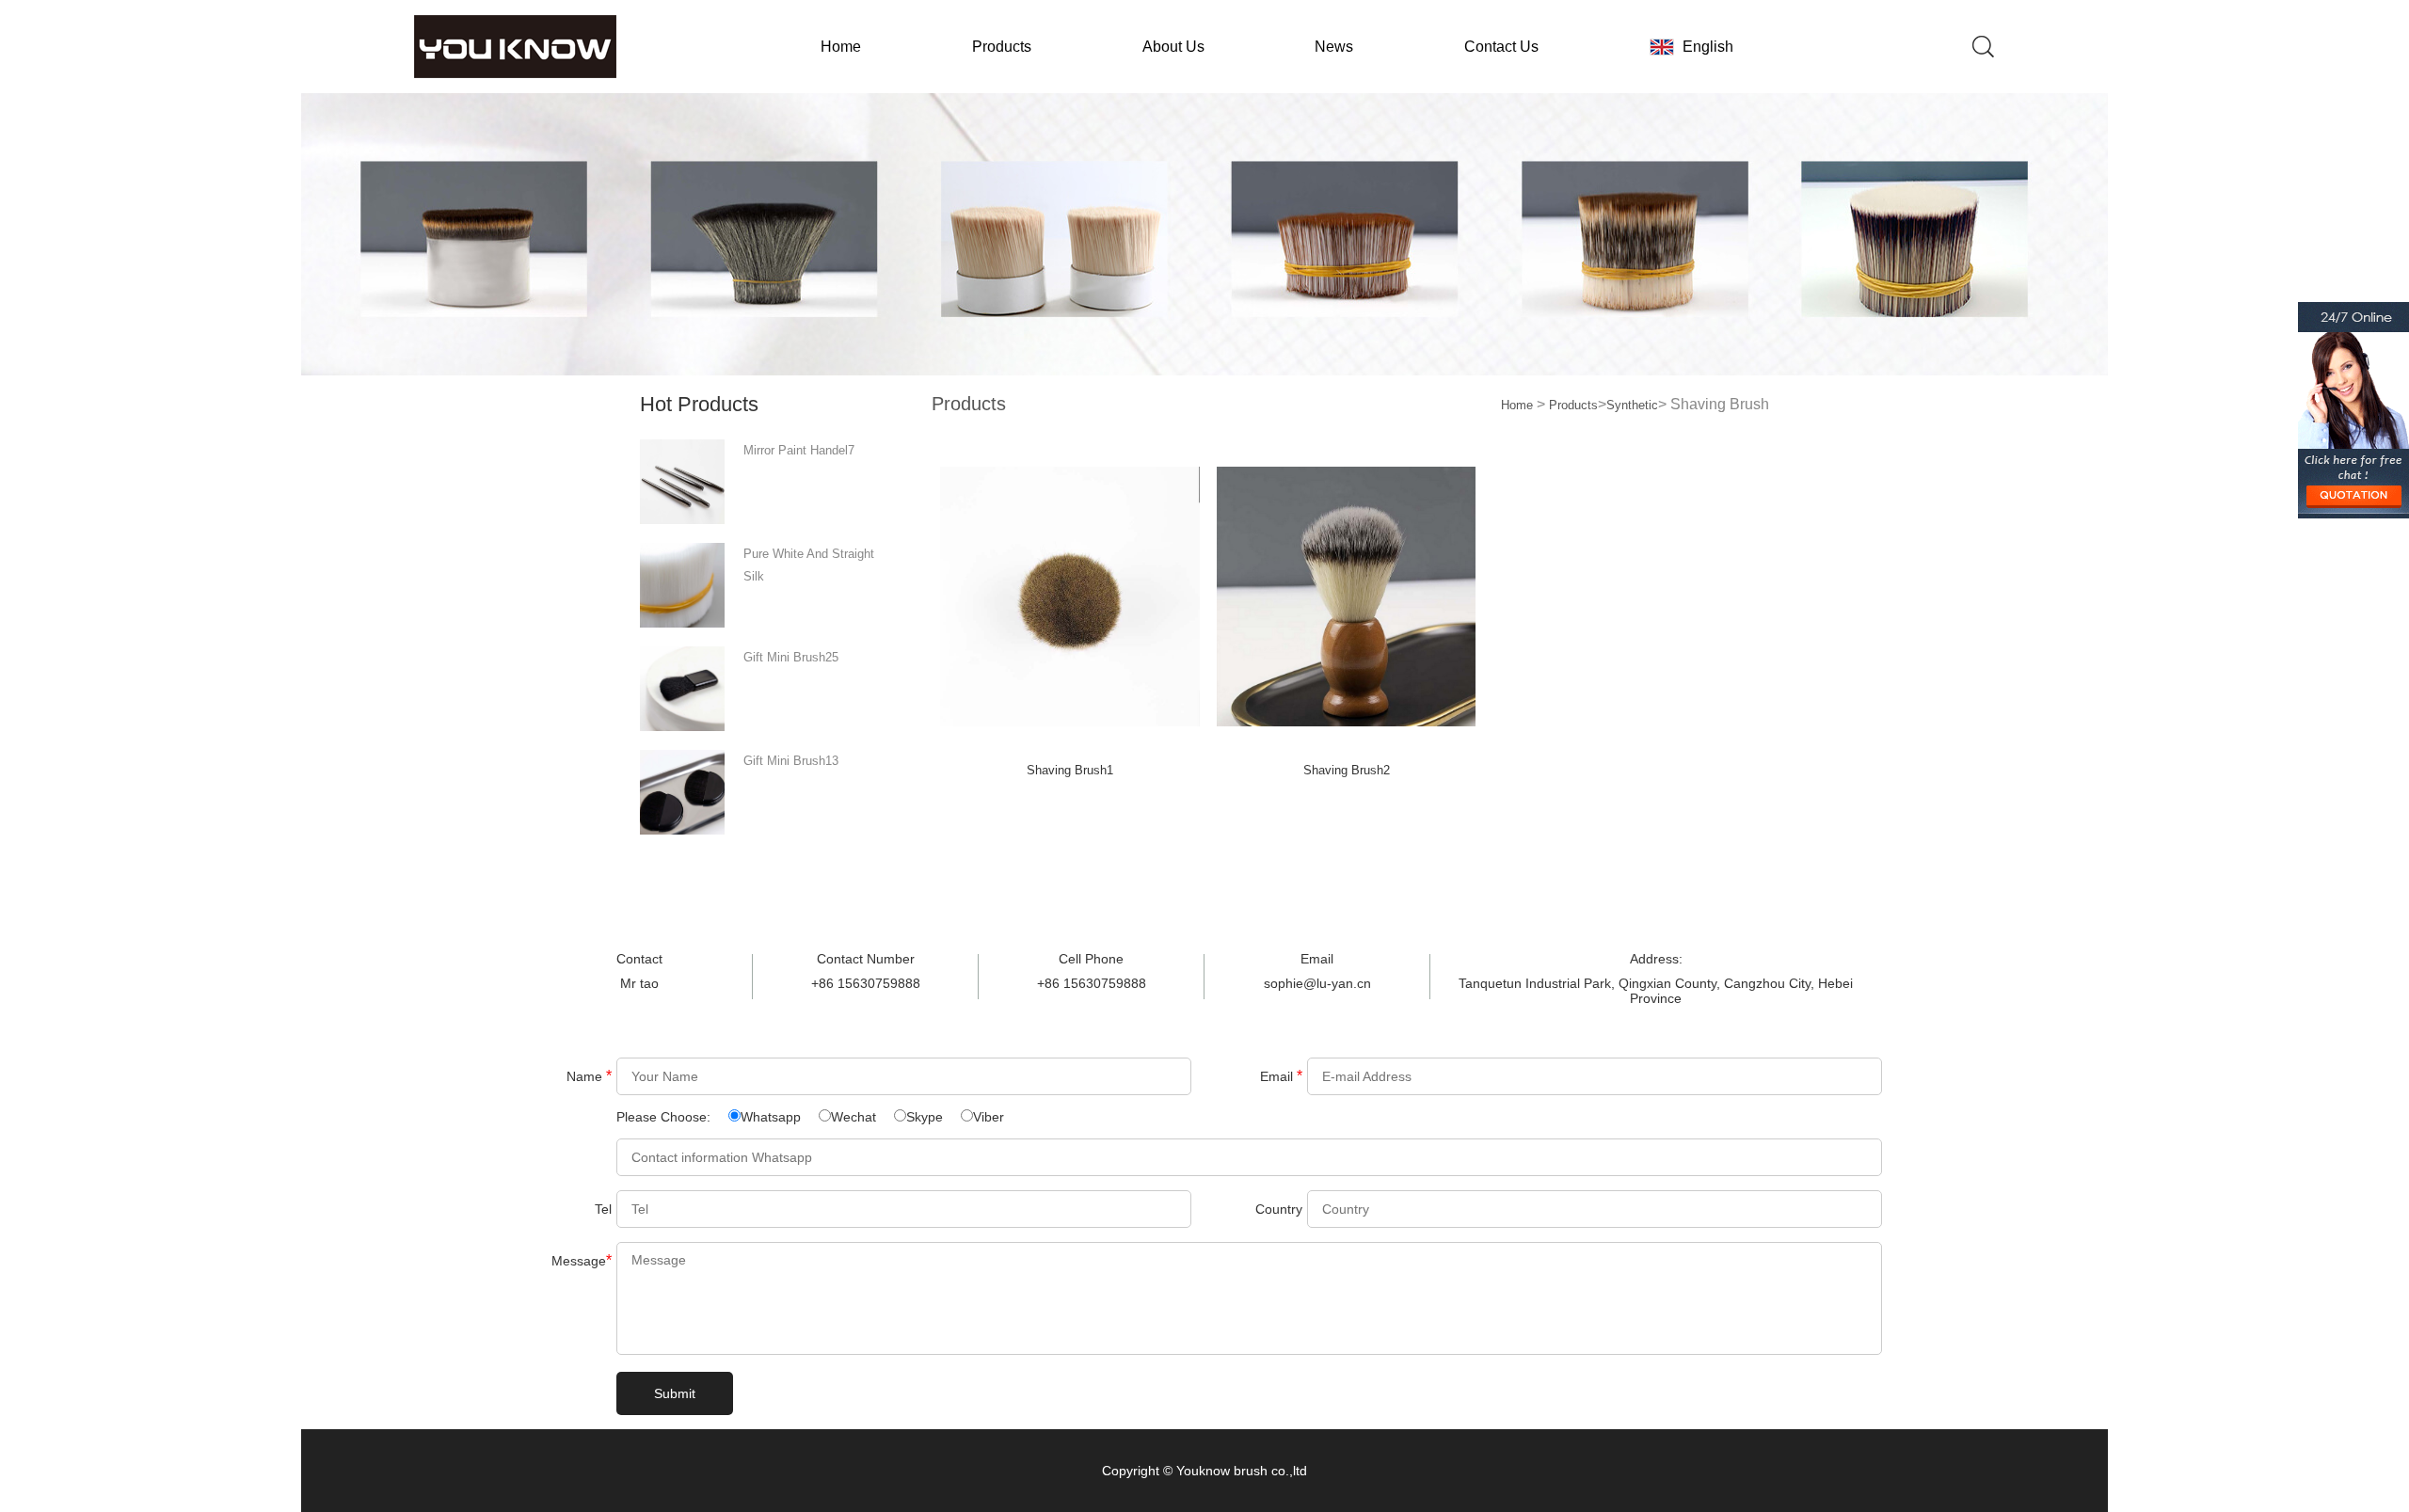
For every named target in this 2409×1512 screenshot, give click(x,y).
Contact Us (1501, 47)
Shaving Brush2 (1347, 770)
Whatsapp (771, 1117)
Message (582, 1260)
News (1334, 47)
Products (1002, 47)
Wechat (854, 1117)
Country (1279, 1209)
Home (841, 47)
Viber (989, 1117)
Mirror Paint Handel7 (799, 450)
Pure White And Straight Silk (809, 565)
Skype (925, 1117)
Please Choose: (665, 1117)
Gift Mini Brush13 (791, 761)
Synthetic (1632, 405)
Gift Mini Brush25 (791, 657)
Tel (603, 1209)
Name (589, 1076)
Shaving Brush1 (1070, 770)
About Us (1173, 47)
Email (1281, 1076)
